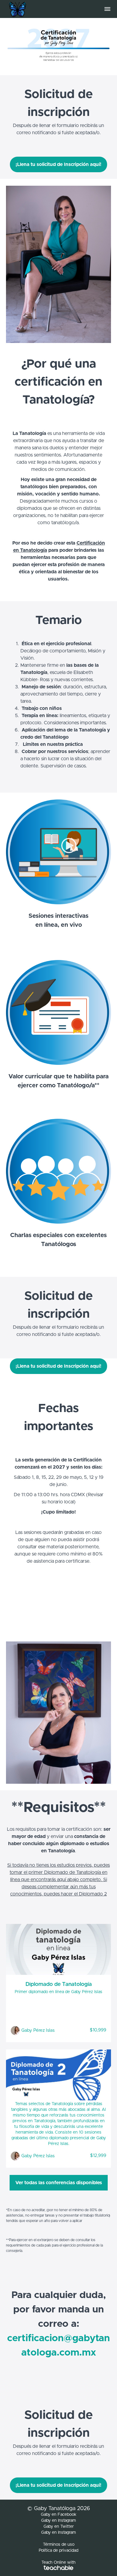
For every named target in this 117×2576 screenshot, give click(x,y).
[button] (107, 9)
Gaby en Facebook (59, 2515)
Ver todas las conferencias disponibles (59, 2183)
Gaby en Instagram (58, 2521)
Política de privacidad (58, 2551)
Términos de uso (59, 2545)
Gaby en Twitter (59, 2527)
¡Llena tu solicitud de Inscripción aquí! (58, 164)
